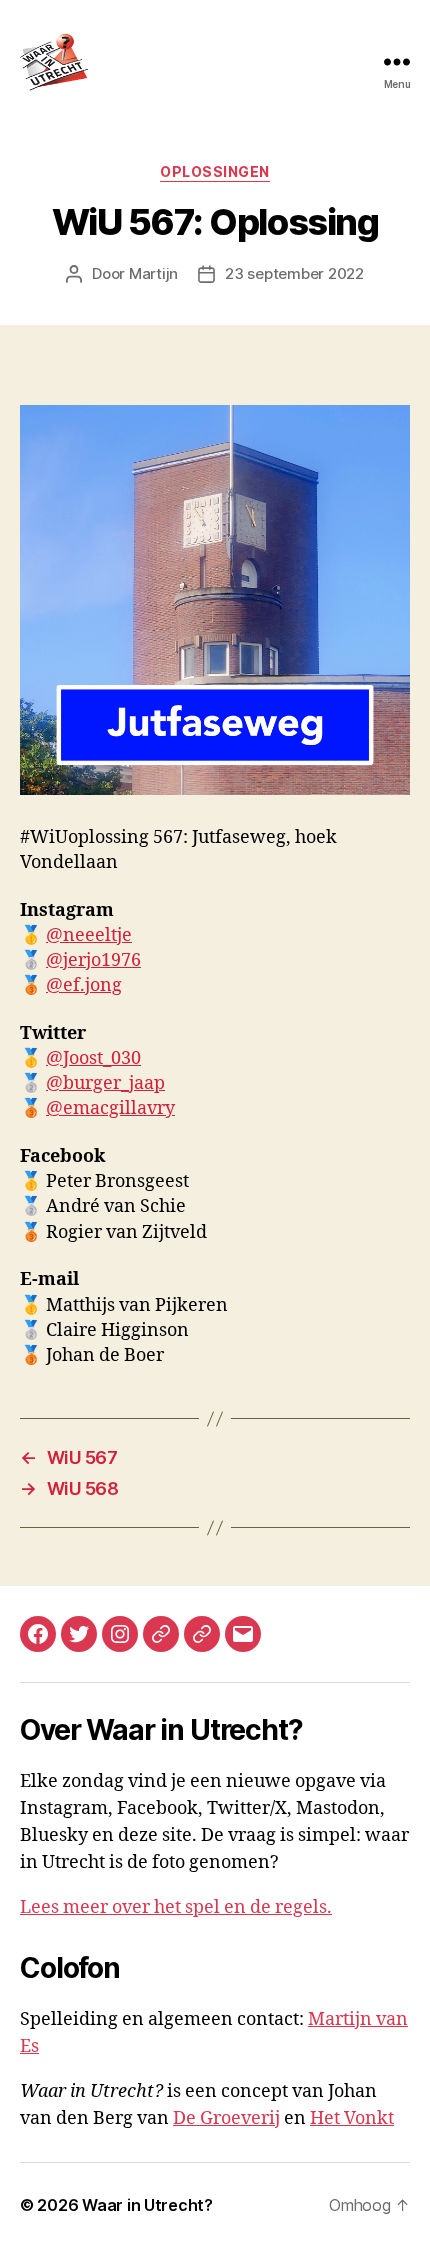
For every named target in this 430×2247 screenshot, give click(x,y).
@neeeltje (89, 935)
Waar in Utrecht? (147, 2205)
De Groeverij (226, 2118)
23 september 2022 (294, 273)
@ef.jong (84, 985)
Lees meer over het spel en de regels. (176, 1907)
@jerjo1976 (93, 960)
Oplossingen (215, 171)
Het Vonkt (352, 2118)
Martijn (153, 273)
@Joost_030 (93, 1058)
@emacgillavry (110, 1108)
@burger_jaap (105, 1083)
